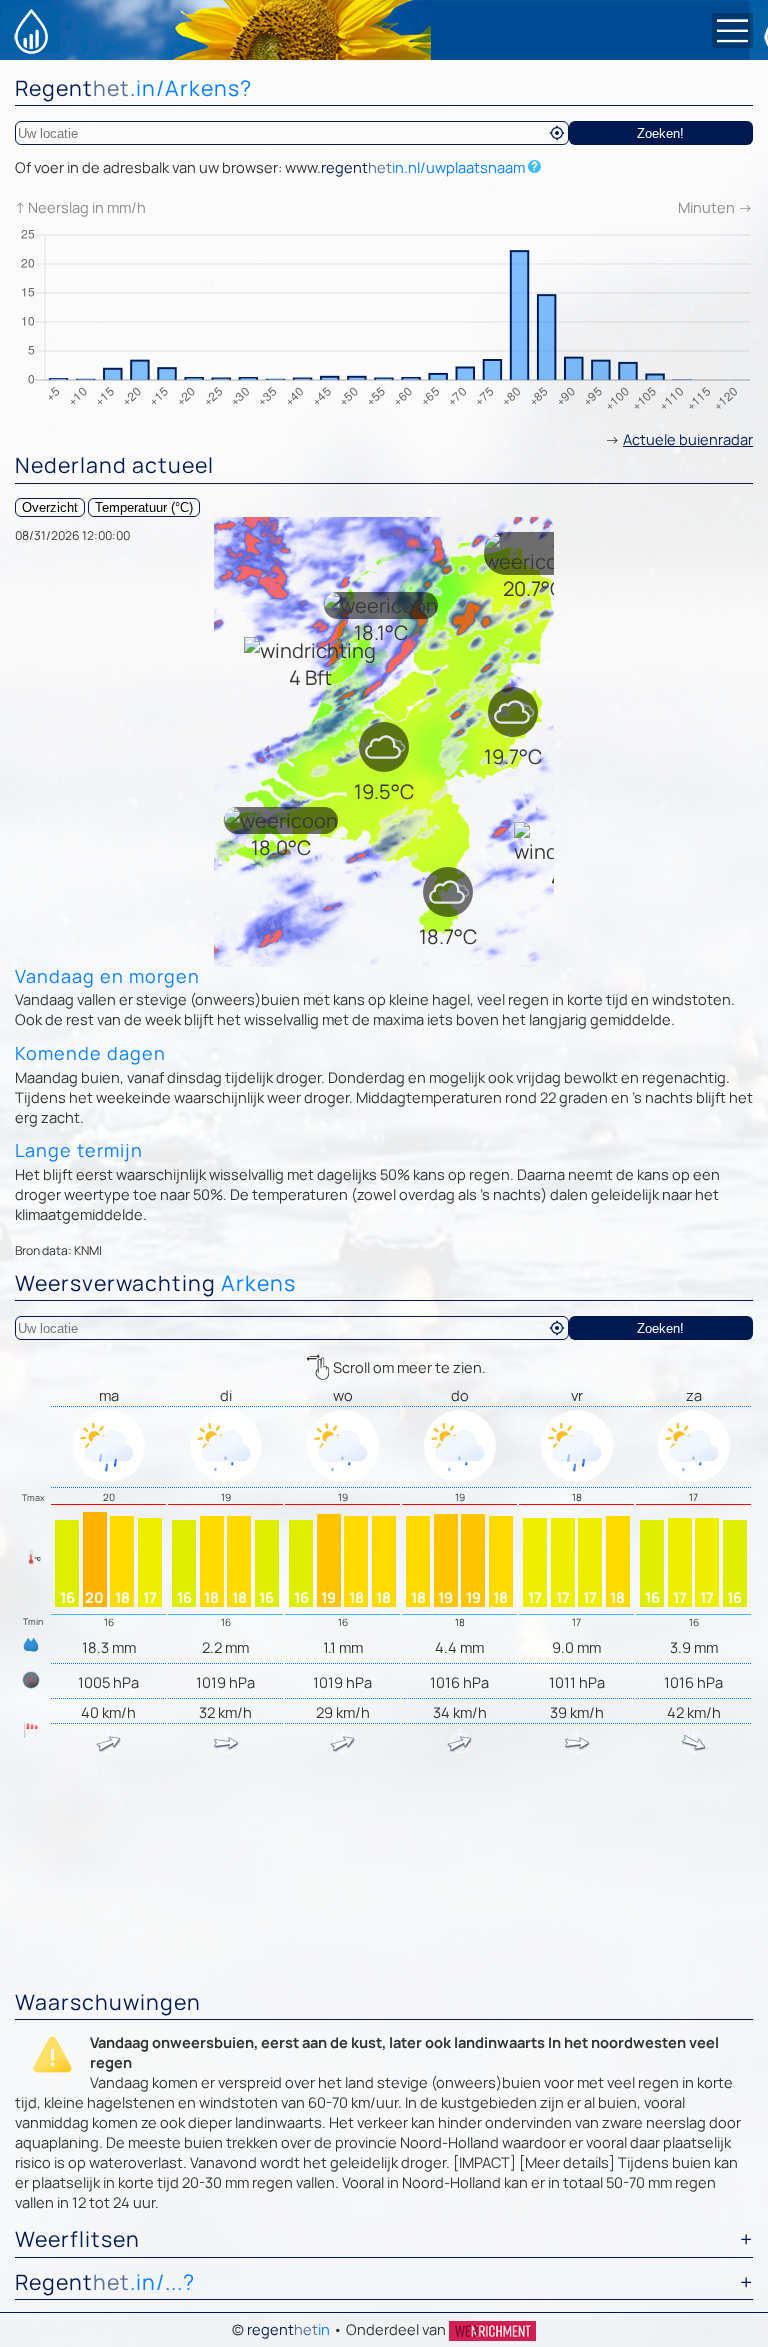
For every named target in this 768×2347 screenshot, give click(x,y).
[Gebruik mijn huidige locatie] (557, 133)
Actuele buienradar (688, 439)
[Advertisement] (384, 1823)
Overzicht (50, 507)
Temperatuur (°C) (144, 507)
